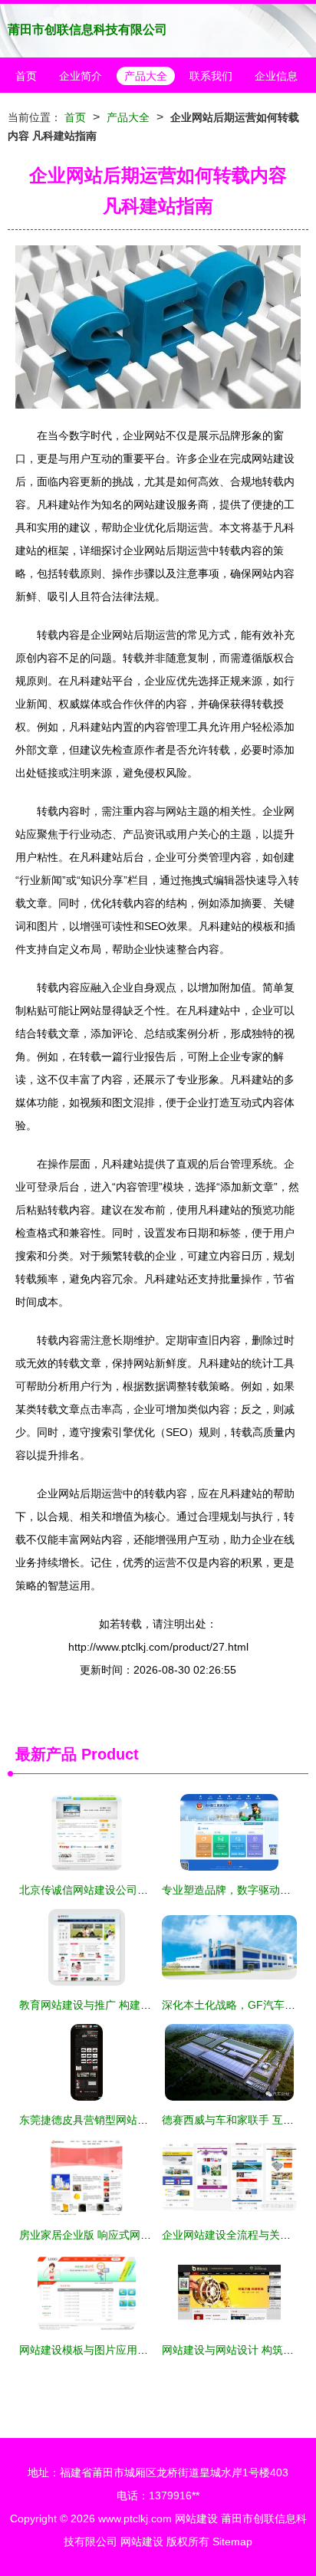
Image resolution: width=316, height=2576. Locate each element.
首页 (26, 76)
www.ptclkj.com (135, 2518)
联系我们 (211, 76)
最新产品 (46, 1754)
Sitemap (232, 2541)
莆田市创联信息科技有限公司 (87, 30)
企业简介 (81, 76)
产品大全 (146, 76)
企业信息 (276, 76)
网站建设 (196, 2518)
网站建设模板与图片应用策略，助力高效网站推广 (137, 2350)
